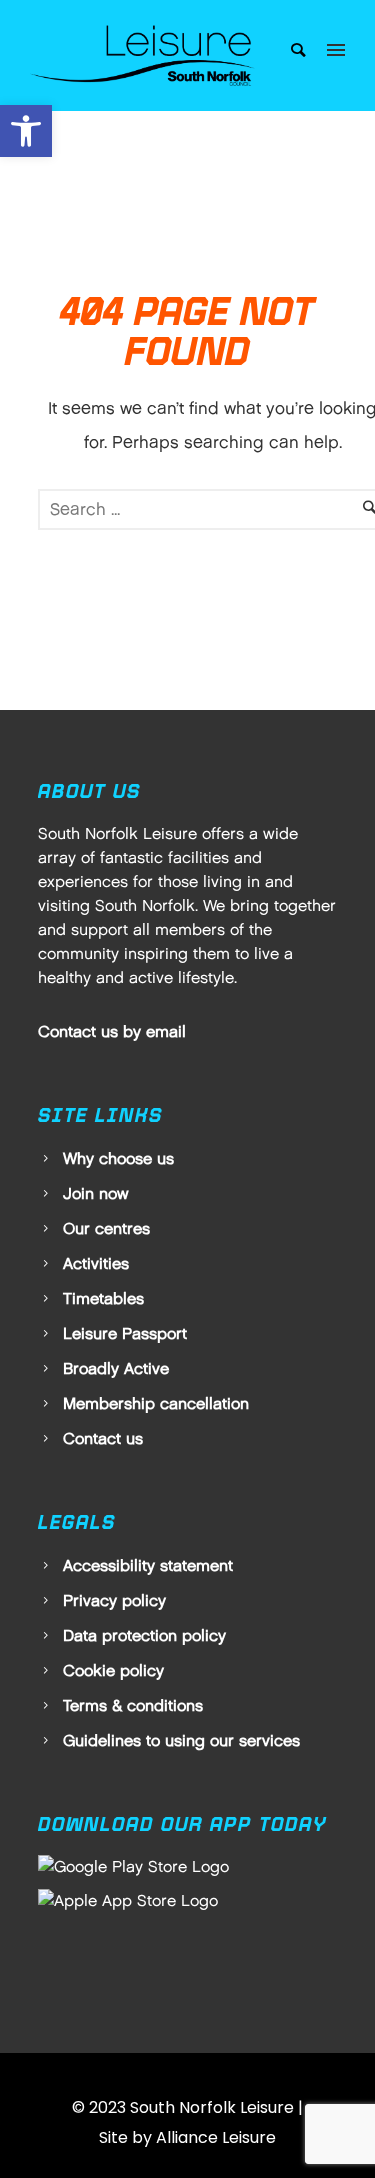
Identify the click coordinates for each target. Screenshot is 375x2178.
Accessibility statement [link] (148, 1565)
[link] (26, 131)
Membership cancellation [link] (156, 1403)
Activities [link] (96, 1263)
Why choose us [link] (118, 1158)
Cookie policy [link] (113, 1670)
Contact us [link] (103, 1438)
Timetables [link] (103, 1298)
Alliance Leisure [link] (216, 2137)
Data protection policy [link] (144, 1635)
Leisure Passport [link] (125, 1333)
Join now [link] (96, 1193)
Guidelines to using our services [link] (181, 1740)
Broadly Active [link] (116, 1368)
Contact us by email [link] (112, 1031)
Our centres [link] (106, 1228)
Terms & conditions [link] (133, 1705)
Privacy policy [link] (114, 1600)
